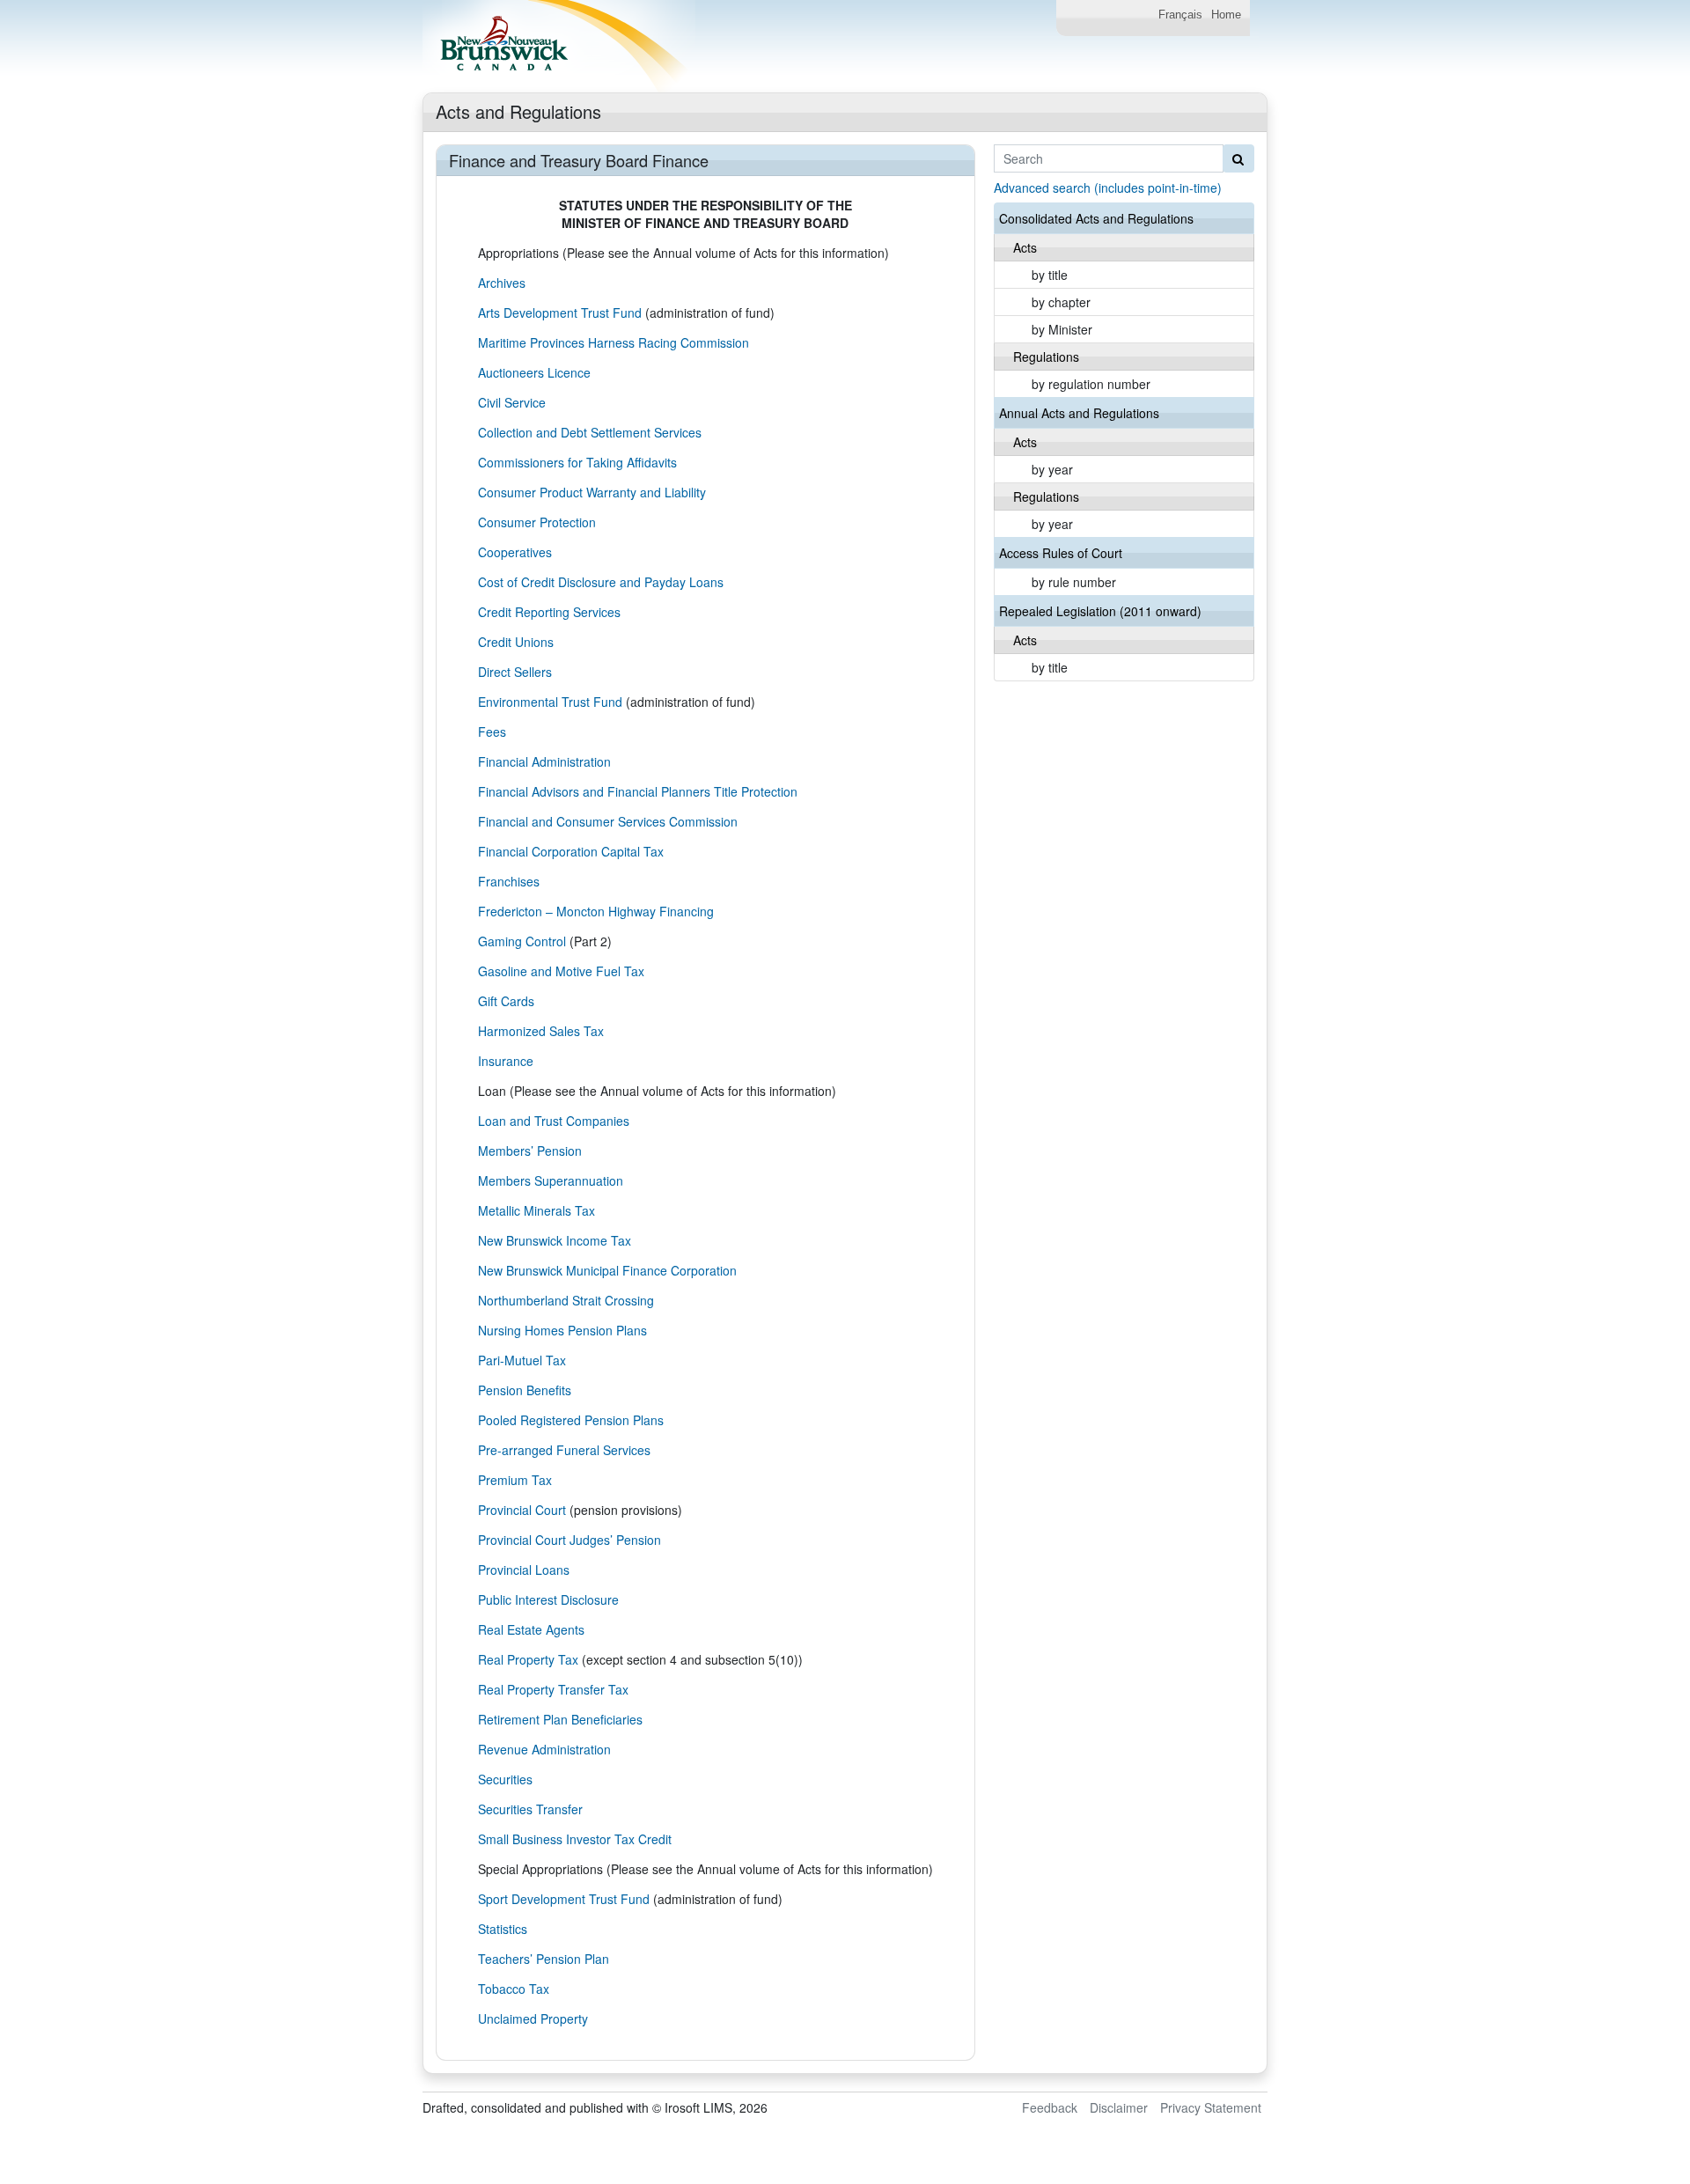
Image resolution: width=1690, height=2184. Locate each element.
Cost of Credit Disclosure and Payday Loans (601, 582)
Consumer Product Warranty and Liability (592, 492)
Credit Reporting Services (549, 612)
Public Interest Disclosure (548, 1599)
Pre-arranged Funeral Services (564, 1450)
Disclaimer (1119, 2107)
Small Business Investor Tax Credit (575, 1839)
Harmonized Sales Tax (541, 1031)
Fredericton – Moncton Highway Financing (596, 911)
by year (1052, 469)
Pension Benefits (525, 1390)
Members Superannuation (551, 1180)
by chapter (1061, 302)
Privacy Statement (1211, 2107)
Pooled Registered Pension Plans (571, 1420)
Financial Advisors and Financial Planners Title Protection (638, 791)
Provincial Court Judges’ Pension (569, 1540)
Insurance (506, 1061)
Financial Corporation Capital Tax (571, 851)
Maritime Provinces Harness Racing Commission (614, 342)
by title (1050, 275)
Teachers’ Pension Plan (544, 1959)
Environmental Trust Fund (550, 702)
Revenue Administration (544, 1749)
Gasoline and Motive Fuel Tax (561, 971)
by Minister (1062, 329)
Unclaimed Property (533, 2019)
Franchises (509, 881)
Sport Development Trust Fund (564, 1899)
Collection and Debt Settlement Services (590, 432)
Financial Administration (544, 761)
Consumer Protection (537, 522)
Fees (492, 732)
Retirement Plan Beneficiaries (560, 1719)
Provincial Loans (524, 1570)
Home (1226, 15)
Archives (502, 283)
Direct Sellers (515, 672)
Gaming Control (522, 941)
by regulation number (1091, 384)
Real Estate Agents (531, 1629)
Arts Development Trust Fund (560, 313)
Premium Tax (515, 1480)
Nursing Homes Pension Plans (562, 1330)
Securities (505, 1779)
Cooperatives (515, 552)
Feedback (1050, 2107)
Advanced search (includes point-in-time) (1108, 188)
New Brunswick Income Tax (555, 1240)
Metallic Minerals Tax (536, 1210)
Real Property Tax (528, 1659)
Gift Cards (506, 1001)
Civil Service (512, 402)
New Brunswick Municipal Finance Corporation (607, 1270)
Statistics (503, 1929)
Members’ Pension (530, 1151)
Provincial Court (522, 1510)
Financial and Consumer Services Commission (608, 821)
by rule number (1074, 582)
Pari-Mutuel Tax (522, 1360)
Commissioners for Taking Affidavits (577, 462)
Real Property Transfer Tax (553, 1689)
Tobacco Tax (514, 1989)
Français (1180, 15)
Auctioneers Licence (534, 372)
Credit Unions (516, 642)
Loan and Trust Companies (554, 1121)
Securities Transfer (530, 1809)
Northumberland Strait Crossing (566, 1300)
